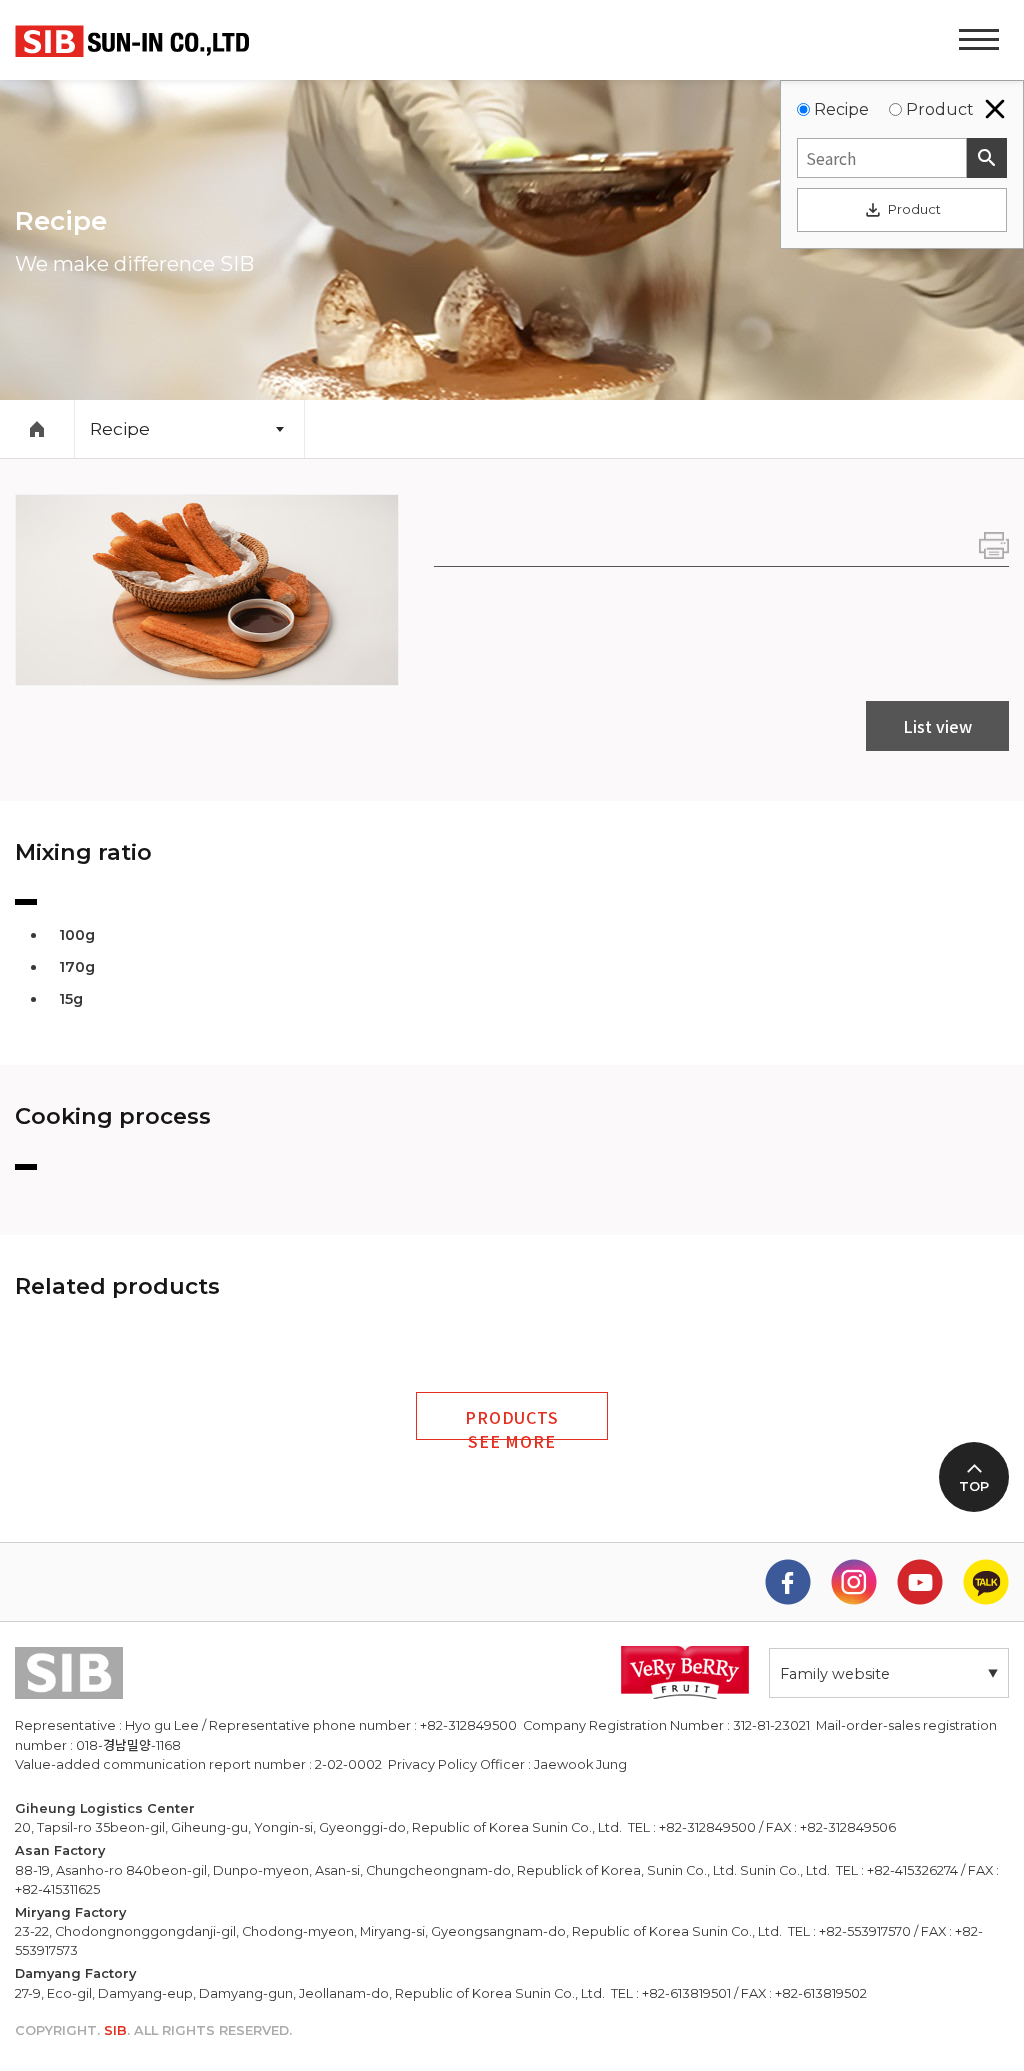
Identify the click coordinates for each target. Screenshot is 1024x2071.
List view (937, 726)
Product (940, 109)
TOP (974, 1486)
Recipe (841, 109)
